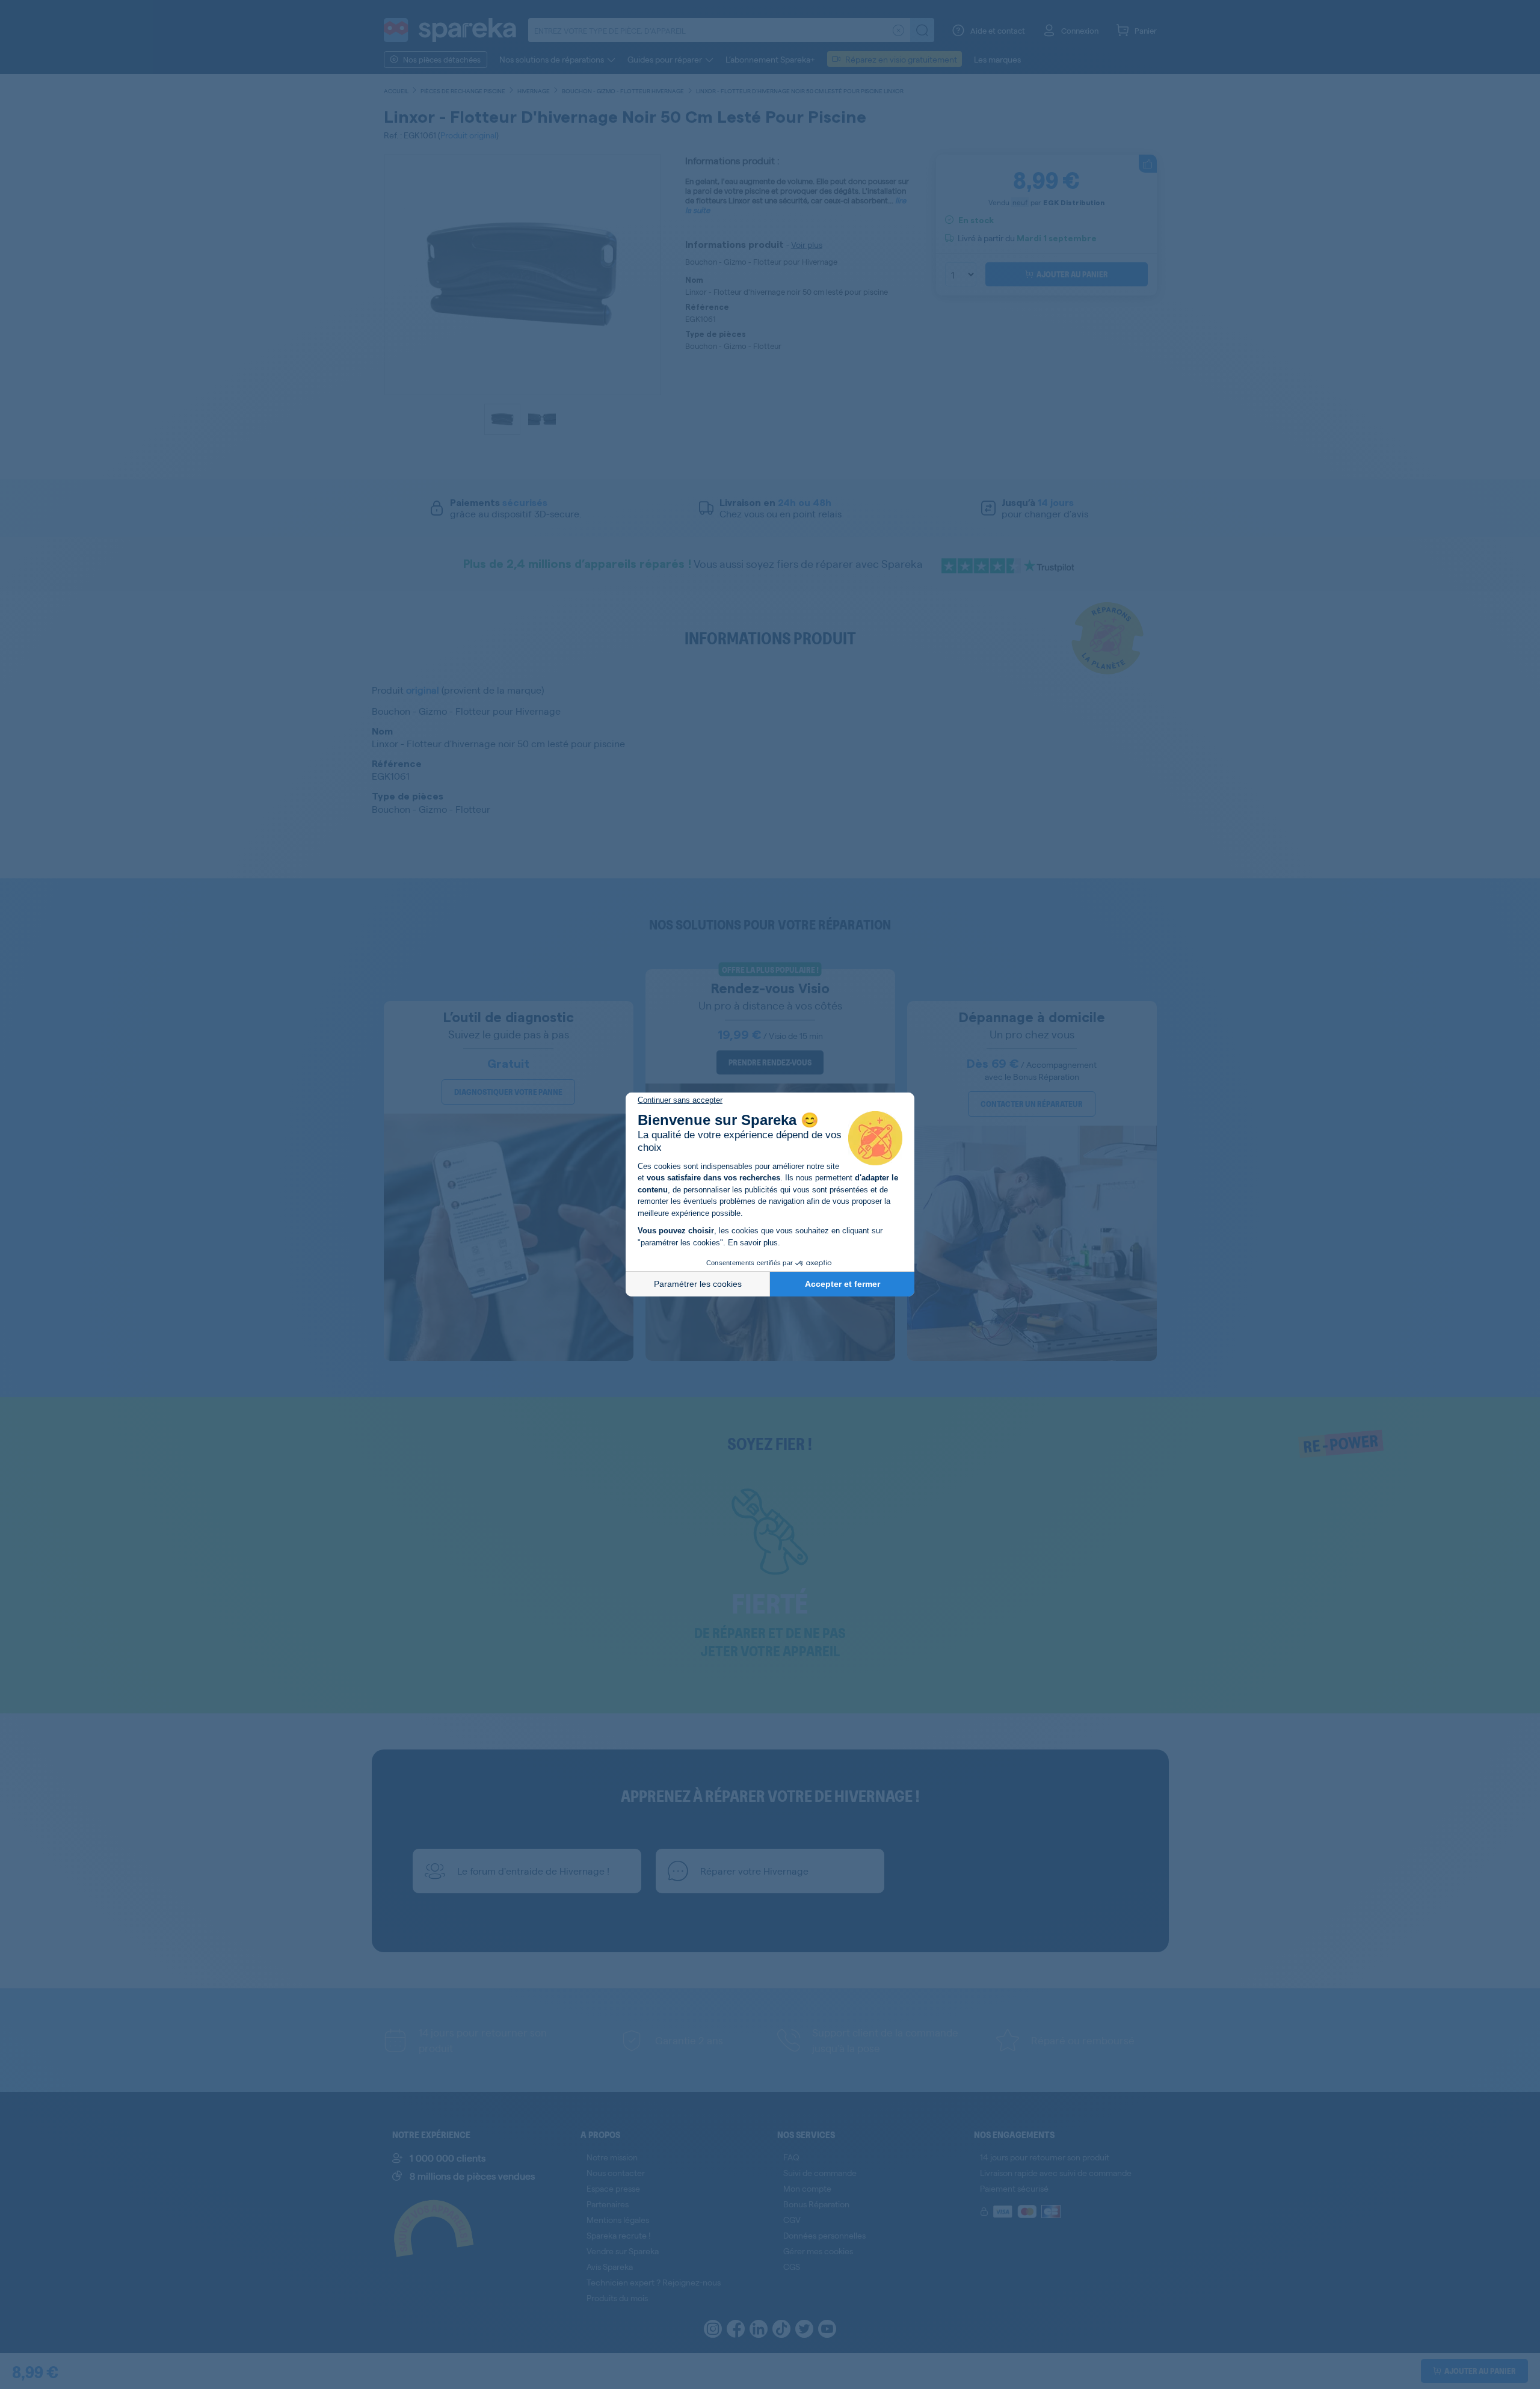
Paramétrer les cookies (698, 1284)
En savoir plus (753, 1243)
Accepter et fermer (842, 1284)
